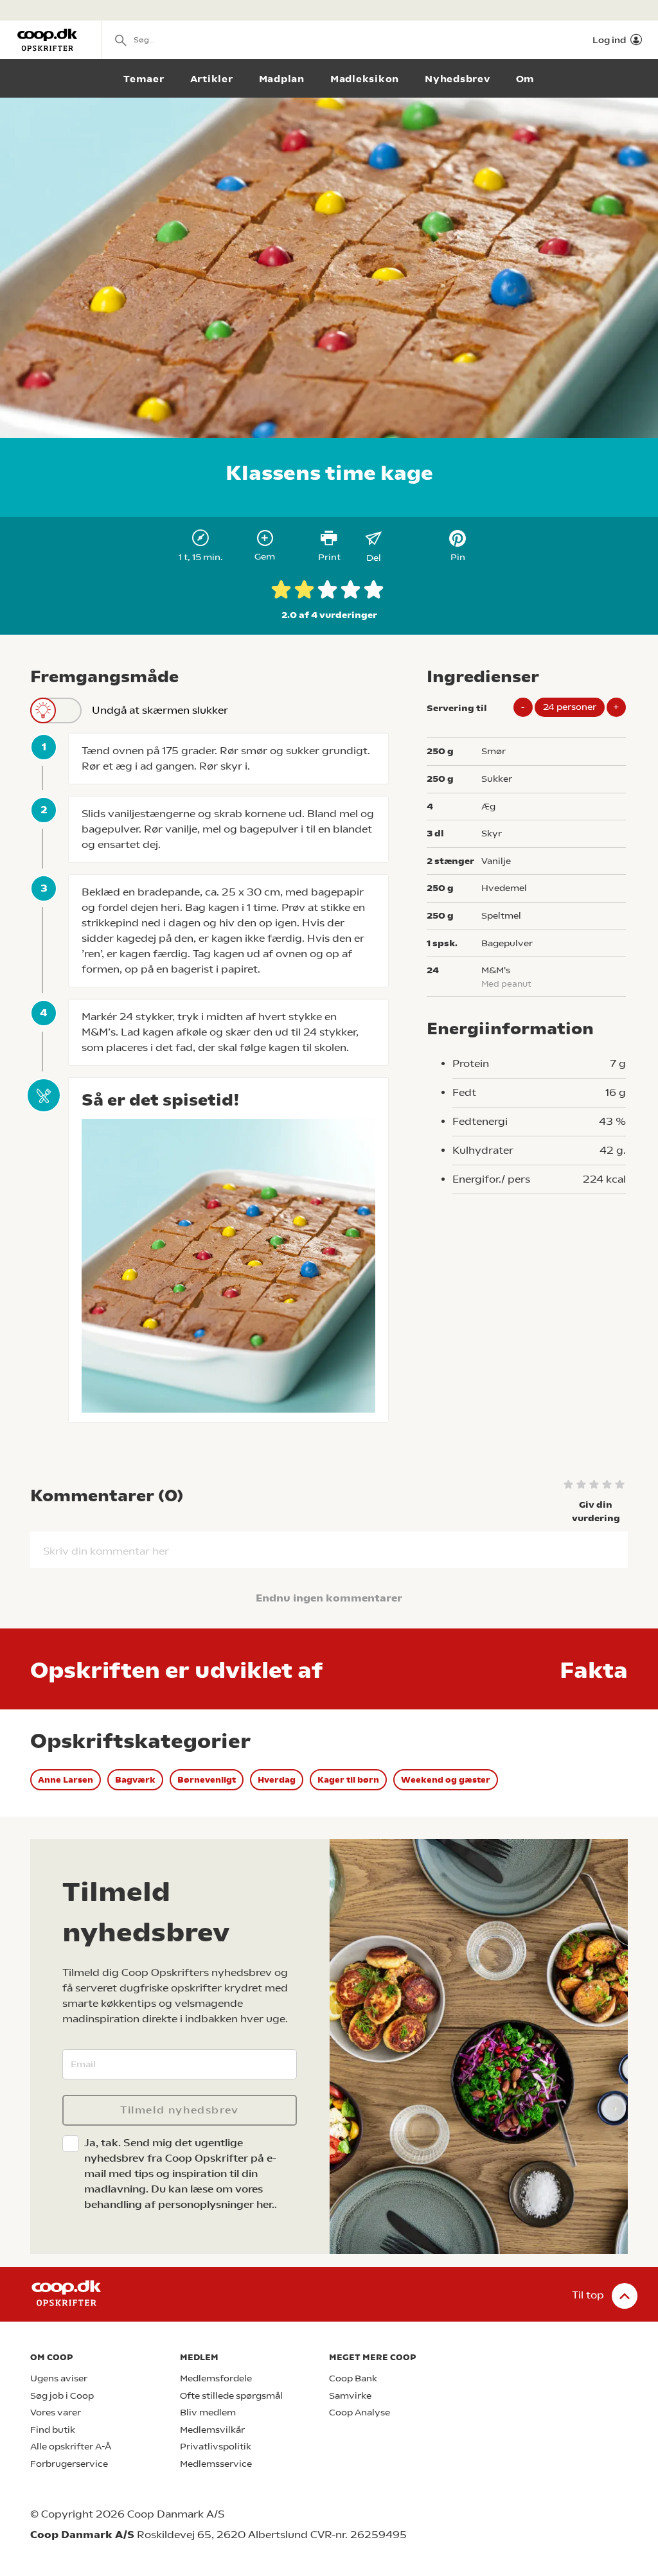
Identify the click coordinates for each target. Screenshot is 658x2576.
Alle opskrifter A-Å (71, 2447)
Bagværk (135, 1780)
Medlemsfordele (216, 2378)
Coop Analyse (360, 2413)
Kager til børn (348, 1780)
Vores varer (56, 2413)
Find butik (53, 2430)
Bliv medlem (208, 2413)
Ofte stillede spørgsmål (231, 2396)
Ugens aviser (59, 2378)
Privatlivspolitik (216, 2447)
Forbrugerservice (69, 2464)
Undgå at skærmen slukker (160, 710)
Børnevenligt (207, 1780)
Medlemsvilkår (212, 2430)
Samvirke (350, 2396)
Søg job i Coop (62, 2396)
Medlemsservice (216, 2464)
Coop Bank (353, 2378)
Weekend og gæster (446, 1780)
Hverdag (277, 1780)
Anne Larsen (66, 1780)
